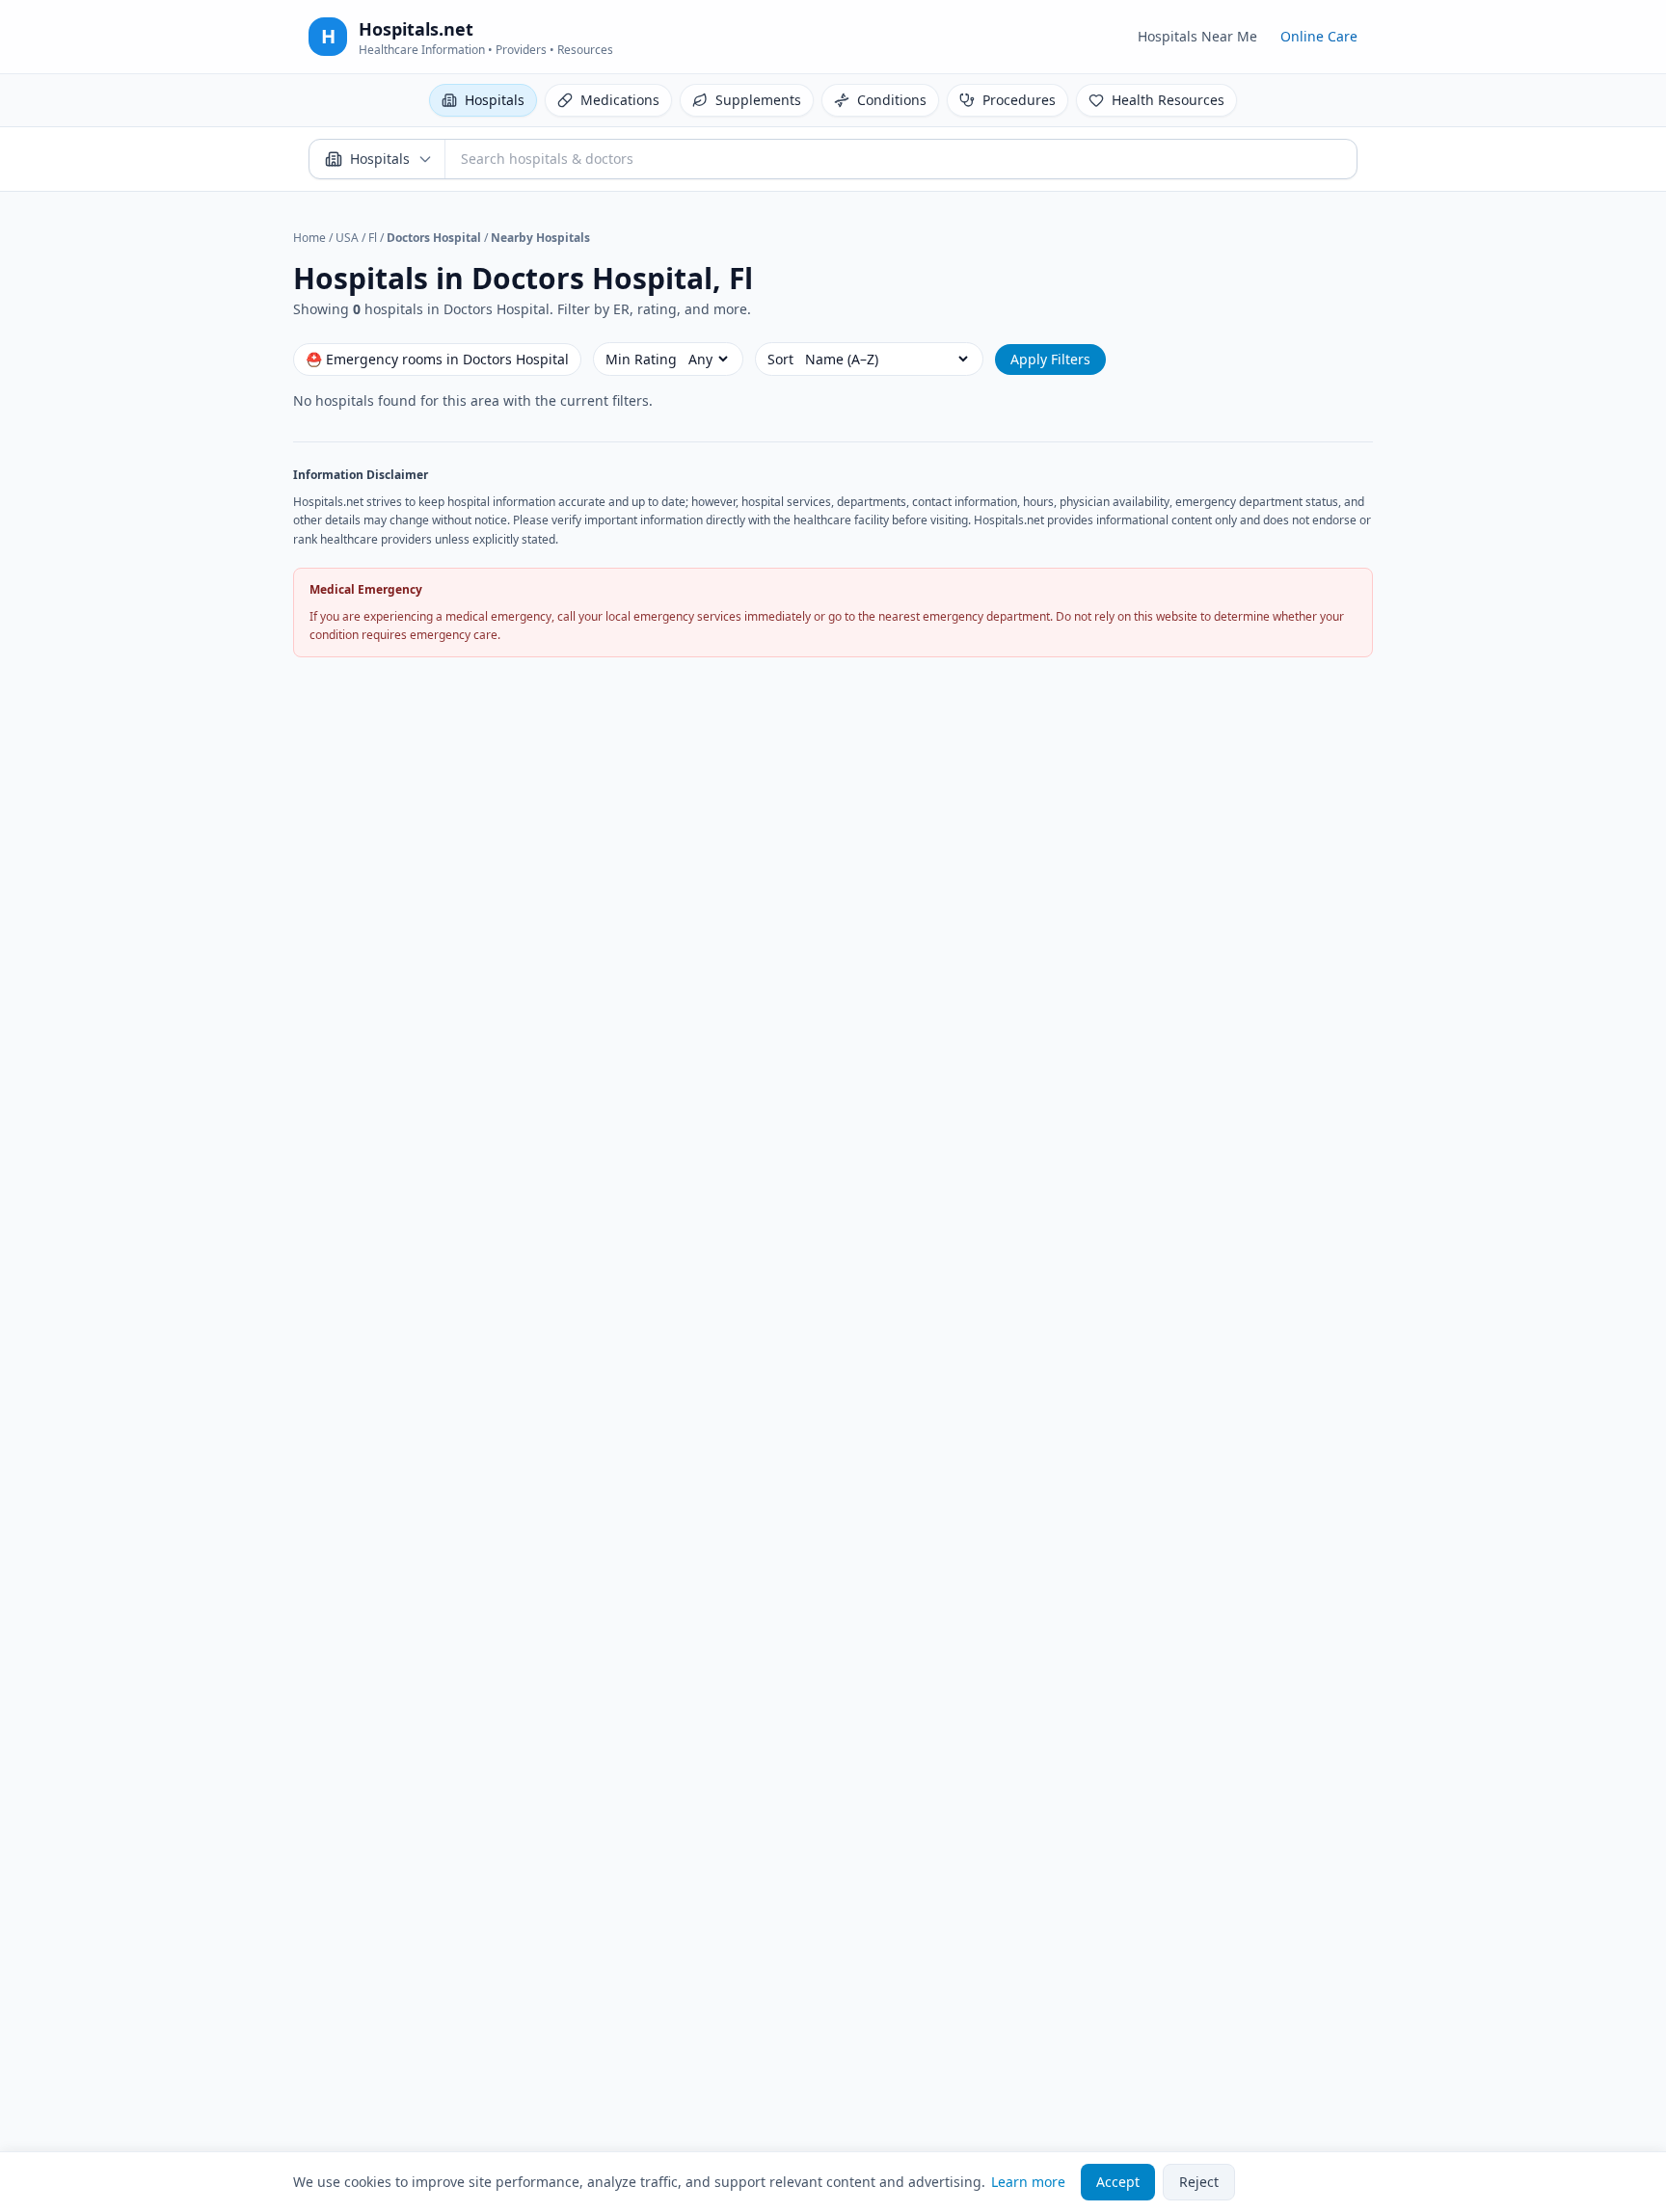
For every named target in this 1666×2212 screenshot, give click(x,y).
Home (309, 238)
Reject (1199, 2182)
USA (347, 238)
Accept (1118, 2182)
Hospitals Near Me (1197, 36)
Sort (780, 359)
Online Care (1319, 36)
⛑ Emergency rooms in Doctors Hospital (437, 359)
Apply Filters (1050, 359)
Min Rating (641, 359)
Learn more (1028, 2182)
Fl (373, 238)
